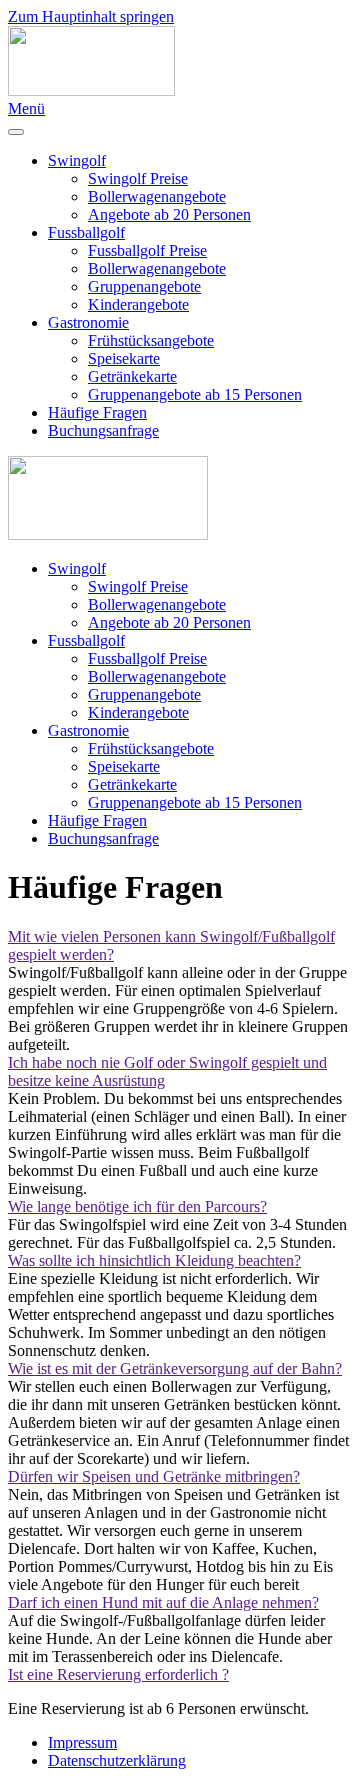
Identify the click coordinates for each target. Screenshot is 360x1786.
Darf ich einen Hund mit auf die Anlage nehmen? (163, 1602)
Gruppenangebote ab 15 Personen (195, 394)
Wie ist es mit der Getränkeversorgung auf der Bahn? (175, 1368)
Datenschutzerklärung (117, 1760)
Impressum (82, 1742)
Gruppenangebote (144, 286)
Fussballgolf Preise (147, 250)
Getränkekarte (132, 376)
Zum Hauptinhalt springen (91, 16)
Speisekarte (124, 358)
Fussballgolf (86, 232)
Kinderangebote (138, 304)
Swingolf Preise (138, 178)
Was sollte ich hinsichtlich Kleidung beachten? (154, 1260)
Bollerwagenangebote (157, 196)
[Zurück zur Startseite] (91, 90)
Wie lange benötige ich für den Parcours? (137, 1206)
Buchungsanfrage (103, 430)
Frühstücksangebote (151, 340)
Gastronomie (88, 322)
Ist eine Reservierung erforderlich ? (118, 1674)
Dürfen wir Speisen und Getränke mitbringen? (154, 1476)
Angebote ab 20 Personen (169, 214)
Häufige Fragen (97, 412)
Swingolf (77, 160)
